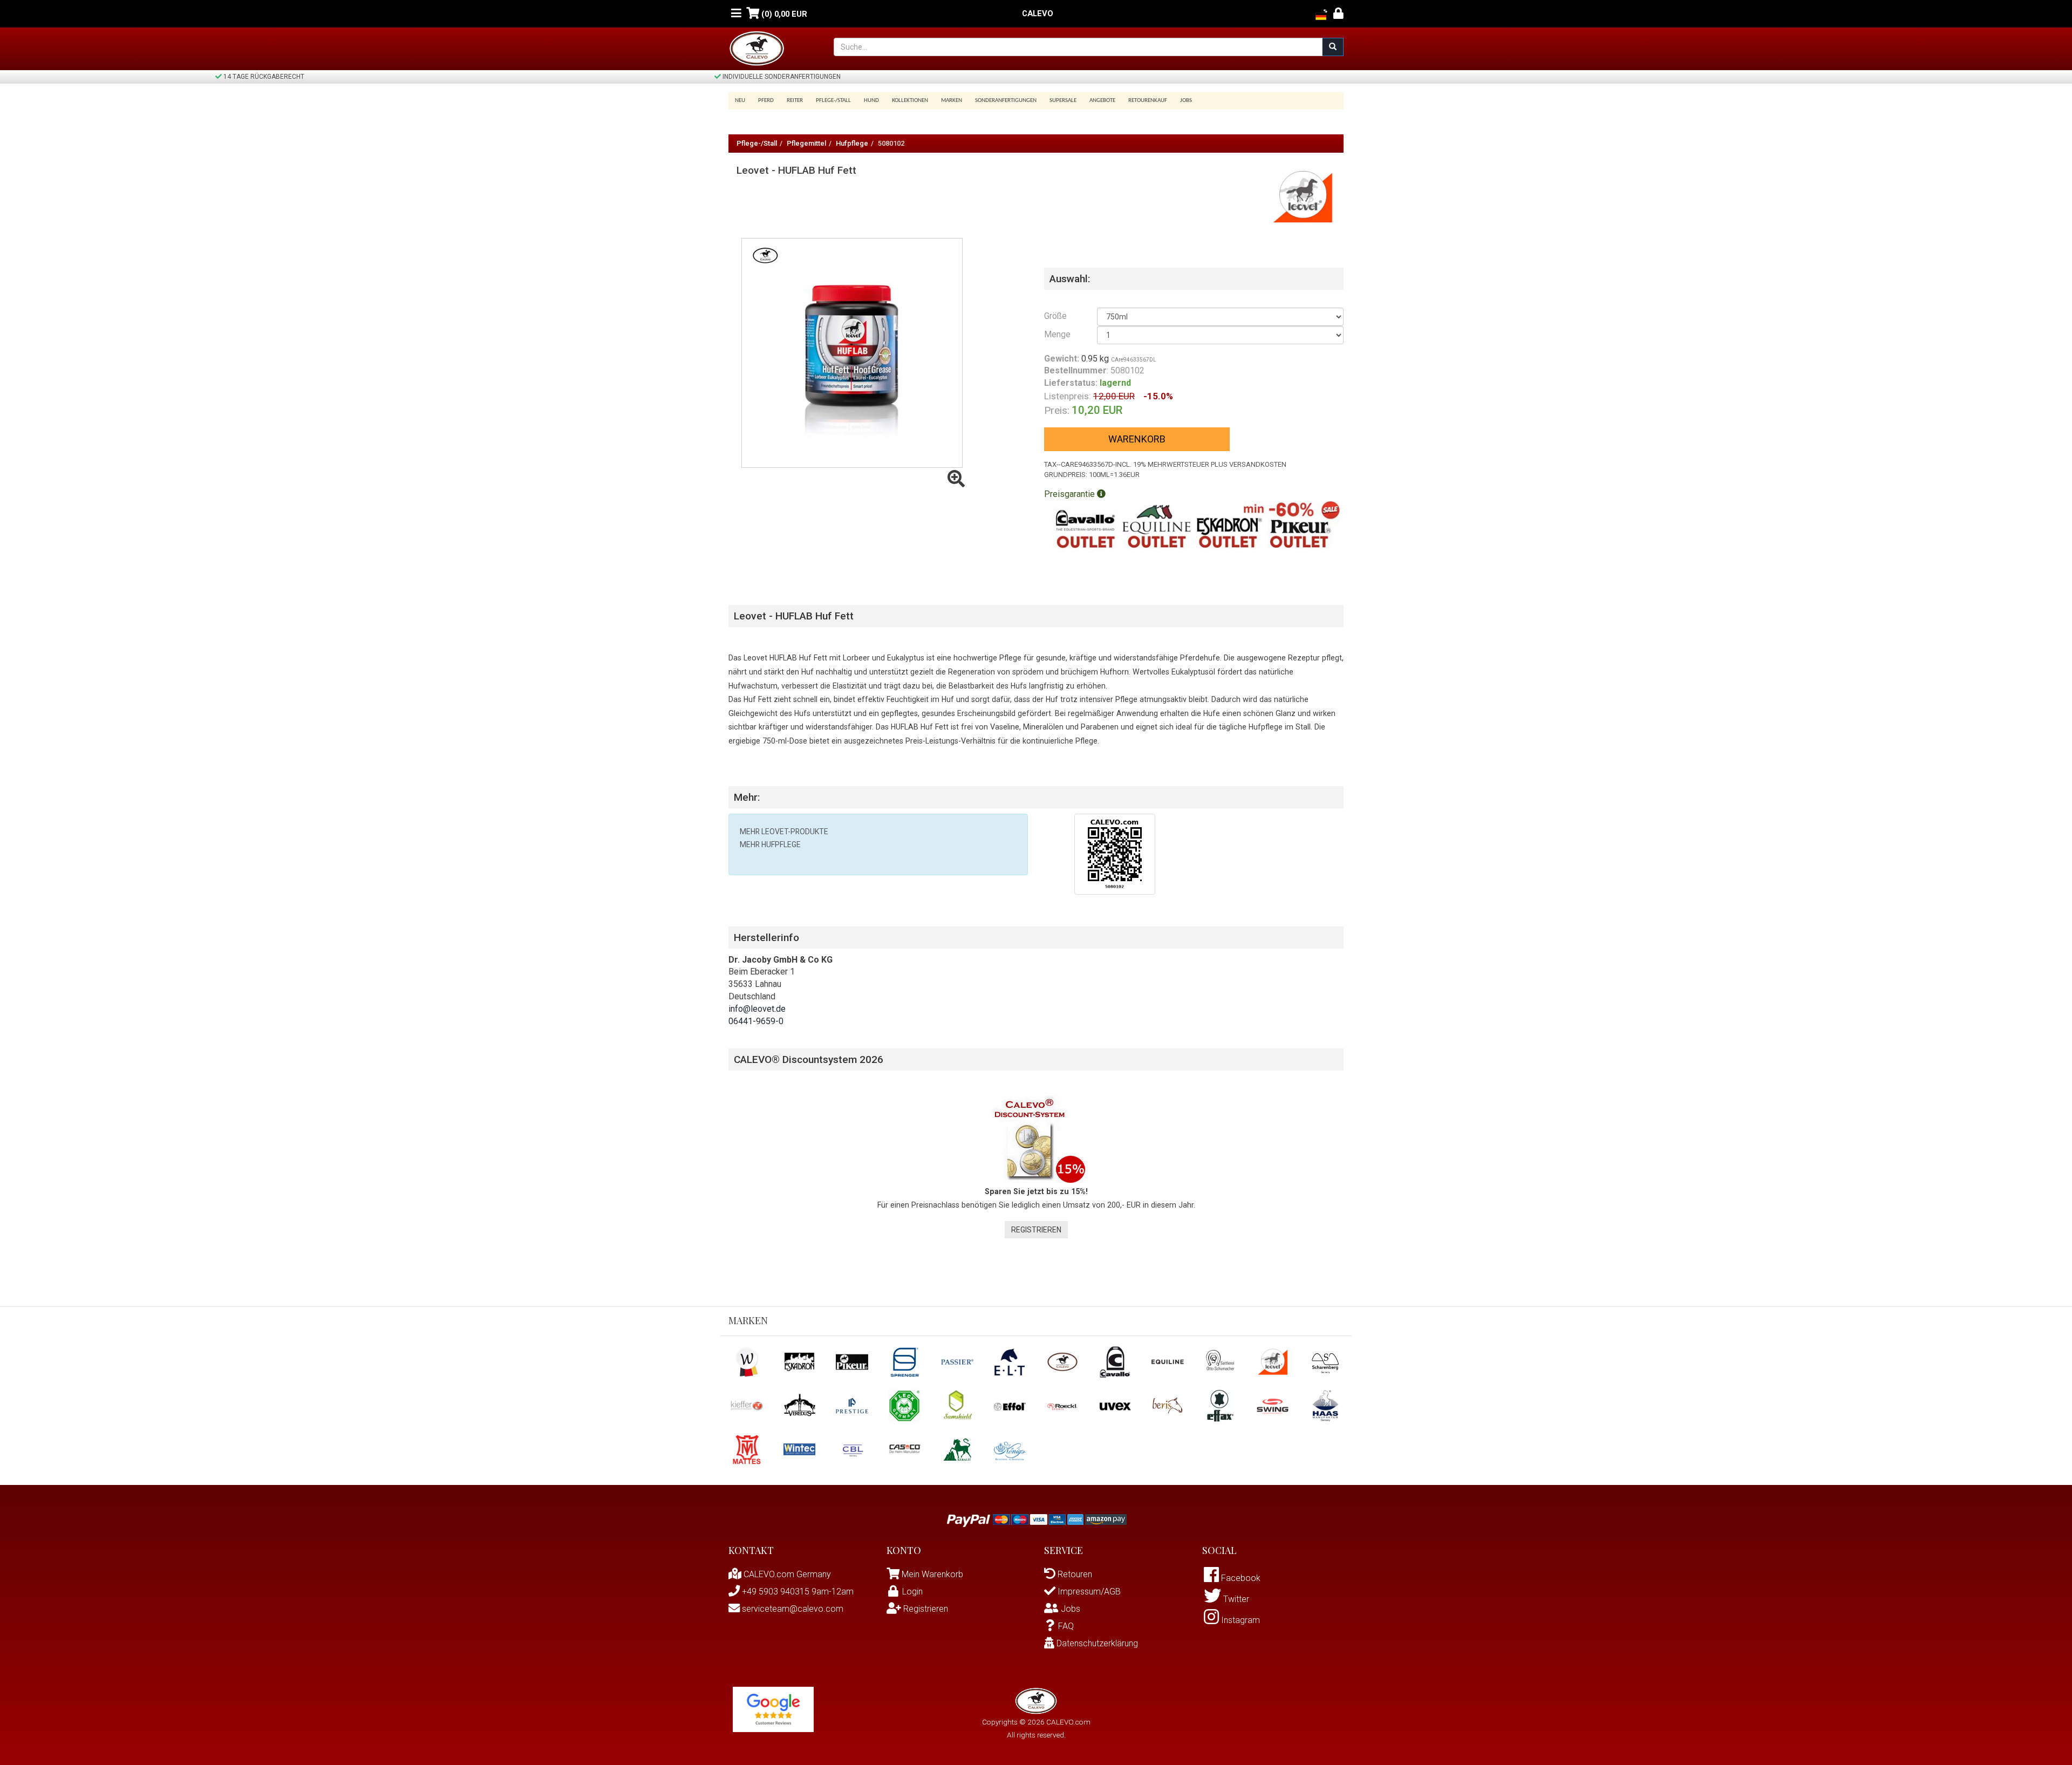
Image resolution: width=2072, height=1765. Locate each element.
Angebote (1102, 101)
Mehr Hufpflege (770, 844)
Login (912, 1592)
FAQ (1066, 1626)
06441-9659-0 (756, 1021)
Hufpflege (852, 143)
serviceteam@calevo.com (792, 1609)
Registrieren (1036, 1230)
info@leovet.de (757, 1009)
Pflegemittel (806, 143)
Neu (740, 101)
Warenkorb (1137, 439)
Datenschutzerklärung (1096, 1643)
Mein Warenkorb (932, 1574)
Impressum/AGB (1088, 1592)
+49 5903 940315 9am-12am (797, 1592)
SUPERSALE (1063, 101)
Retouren (1074, 1574)
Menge (1057, 334)
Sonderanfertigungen (1006, 101)
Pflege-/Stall (757, 143)
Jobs (1186, 101)
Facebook (1240, 1578)
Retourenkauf (1148, 101)
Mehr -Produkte (784, 832)
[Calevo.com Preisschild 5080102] (1115, 853)
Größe (1055, 316)
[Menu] (736, 14)
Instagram (1239, 1620)
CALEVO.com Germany (786, 1574)
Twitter (1235, 1599)
